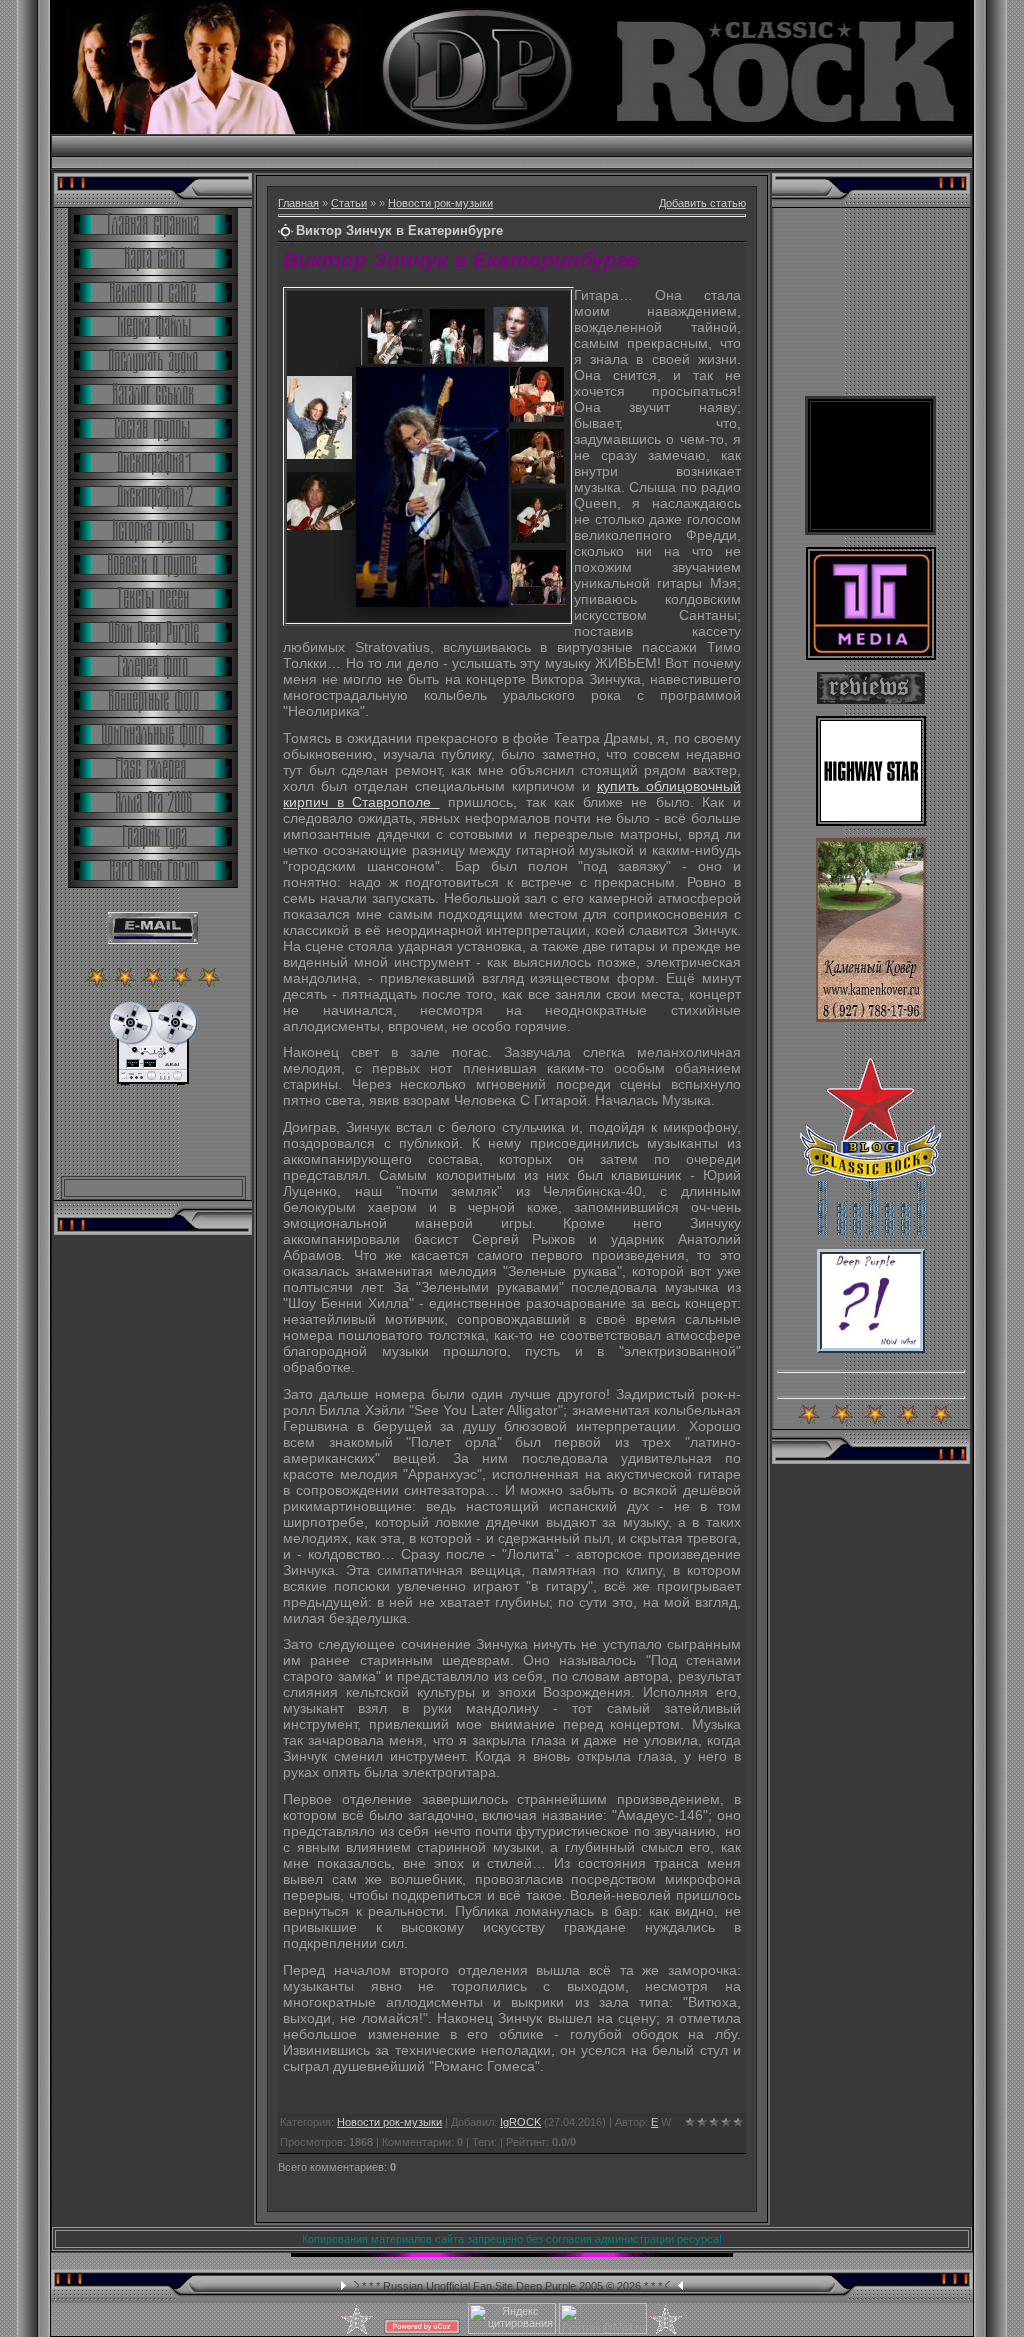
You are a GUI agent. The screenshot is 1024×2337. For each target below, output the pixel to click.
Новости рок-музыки (440, 203)
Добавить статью (702, 203)
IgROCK (520, 2122)
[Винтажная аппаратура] (153, 1081)
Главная (298, 203)
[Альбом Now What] (871, 1349)
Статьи (349, 203)
